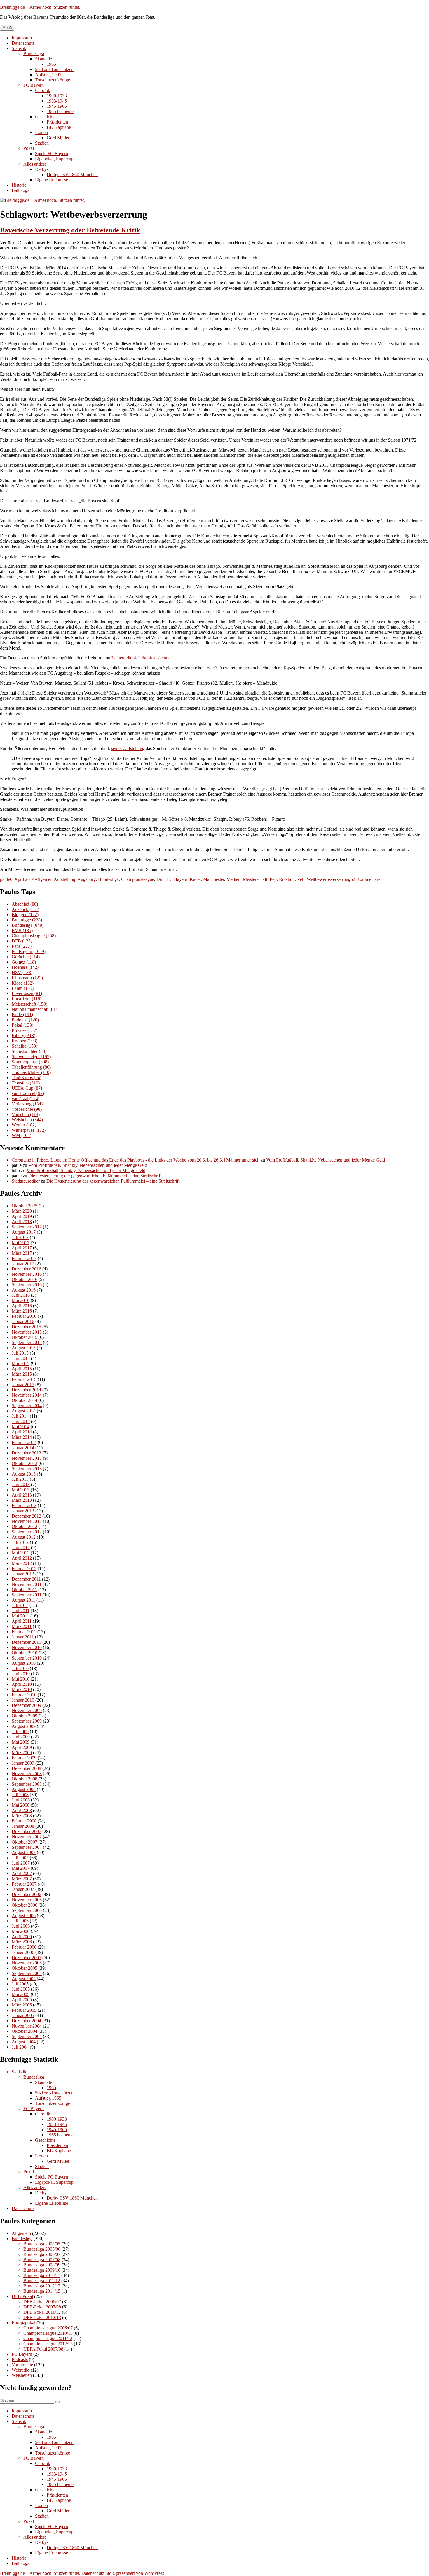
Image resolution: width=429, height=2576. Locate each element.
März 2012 (22, 1563)
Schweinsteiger (31, 1057)
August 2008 (24, 1789)
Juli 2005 (20, 1984)
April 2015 (22, 1369)
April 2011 (22, 1621)
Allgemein (44, 879)
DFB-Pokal (22, 2296)
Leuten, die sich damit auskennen (142, 658)
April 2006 (22, 1937)
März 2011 (22, 1626)
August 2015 (24, 1348)
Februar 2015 (24, 1379)
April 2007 (22, 1873)
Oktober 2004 (25, 2031)
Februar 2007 (24, 1884)
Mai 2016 (21, 1300)
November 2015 (27, 1332)
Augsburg (87, 879)
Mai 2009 (21, 1742)
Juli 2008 (20, 1795)
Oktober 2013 (25, 1463)
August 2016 (24, 1290)
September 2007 (27, 1847)
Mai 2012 (21, 1553)
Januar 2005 (23, 2015)
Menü (7, 28)
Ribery (23, 1036)
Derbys (42, 169)
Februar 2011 (24, 1632)
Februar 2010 (24, 1695)
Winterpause (29, 1130)
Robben (25, 1041)
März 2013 (22, 1500)
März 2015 (22, 1374)
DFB (22, 941)
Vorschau (26, 1114)
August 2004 (24, 2042)
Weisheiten (27, 1120)
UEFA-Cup (27, 1088)
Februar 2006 (24, 1947)
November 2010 (27, 1647)
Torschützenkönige (53, 80)
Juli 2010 (20, 1668)
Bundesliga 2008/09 (42, 2265)
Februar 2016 (24, 1316)
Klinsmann (27, 978)
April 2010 (22, 1684)
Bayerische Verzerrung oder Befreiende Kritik (70, 230)
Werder (24, 1125)
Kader (195, 879)
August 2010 (24, 1663)
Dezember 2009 (26, 1705)
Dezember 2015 (26, 1327)
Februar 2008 (24, 1821)
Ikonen (41, 132)
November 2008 (27, 1774)
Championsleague (138, 879)
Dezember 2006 (26, 1894)
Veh (301, 879)
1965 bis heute (60, 111)
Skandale (43, 59)
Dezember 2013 (26, 1453)
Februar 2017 (24, 1258)
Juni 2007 (21, 1863)
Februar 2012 (24, 1569)
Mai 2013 (21, 1490)
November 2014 (27, 1395)
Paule (22, 1014)
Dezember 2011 (26, 1579)
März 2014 (22, 1437)
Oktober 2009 (25, 1716)
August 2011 (23, 1600)
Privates (25, 1030)
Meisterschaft (255, 879)
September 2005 (27, 1973)
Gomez (24, 962)
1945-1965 (57, 106)
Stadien (42, 143)
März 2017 (22, 1253)
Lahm (23, 988)
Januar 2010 (23, 1700)
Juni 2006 (21, 1926)
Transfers (26, 1083)
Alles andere (35, 164)
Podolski (25, 1020)
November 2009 (27, 1710)
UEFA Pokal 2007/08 (43, 2349)
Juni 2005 (21, 1989)
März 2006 (22, 1942)
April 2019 (22, 1216)
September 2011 (27, 1595)
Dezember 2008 (26, 1768)
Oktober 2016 (25, 1279)
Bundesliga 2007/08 (42, 2260)
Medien (233, 879)
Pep (273, 879)
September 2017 (27, 1227)
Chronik (43, 90)
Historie (19, 185)
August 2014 (24, 1411)
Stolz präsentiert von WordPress (135, 2573)
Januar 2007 (23, 1889)
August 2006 (24, 1915)
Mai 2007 (21, 1868)
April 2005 (22, 2000)
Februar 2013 (24, 1505)
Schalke (25, 1046)
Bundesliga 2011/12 (42, 2281)
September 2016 (27, 1285)
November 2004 (27, 2026)
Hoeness (25, 967)
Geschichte (45, 117)
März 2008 (22, 1816)
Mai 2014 (21, 1427)
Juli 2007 (20, 1858)
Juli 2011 (20, 1605)
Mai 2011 (20, 1616)
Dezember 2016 (26, 1269)
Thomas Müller (31, 1072)
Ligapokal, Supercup (54, 159)
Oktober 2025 (25, 1206)
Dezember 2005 (26, 1958)
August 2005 (24, 1979)
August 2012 (24, 1537)
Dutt (161, 879)
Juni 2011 (21, 1611)
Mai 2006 (21, 1931)
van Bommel (28, 1093)
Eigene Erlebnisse (52, 180)
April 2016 (22, 1306)
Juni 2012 (21, 1547)
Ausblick (25, 909)
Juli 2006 (20, 1921)
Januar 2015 (23, 1385)
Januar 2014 (23, 1448)
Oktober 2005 (25, 1968)
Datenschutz (23, 43)
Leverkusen (27, 993)
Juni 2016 (21, 1295)
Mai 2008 (21, 1805)
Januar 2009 (23, 1763)
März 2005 (22, 2005)
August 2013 (24, 1474)
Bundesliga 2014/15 (42, 2291)
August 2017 (24, 1232)
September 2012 (27, 1532)
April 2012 (22, 1558)
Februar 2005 (24, 2010)
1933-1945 (57, 101)
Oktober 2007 (25, 1842)
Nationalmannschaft (34, 1009)
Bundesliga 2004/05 (42, 2244)
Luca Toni (27, 999)
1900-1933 (57, 96)
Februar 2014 (24, 1442)
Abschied (25, 904)
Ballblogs (20, 190)
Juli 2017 (20, 1237)
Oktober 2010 (25, 1653)
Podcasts (20, 2359)
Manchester (214, 879)
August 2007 (24, 1852)
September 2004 (27, 2036)
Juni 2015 (21, 1358)
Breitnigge (27, 920)
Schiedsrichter (29, 1051)
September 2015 (27, 1342)
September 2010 (27, 1658)
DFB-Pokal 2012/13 (42, 2317)
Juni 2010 (21, 1674)
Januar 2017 (23, 1264)
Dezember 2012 (26, 1516)
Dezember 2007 (26, 1831)
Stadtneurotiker (26, 1181)
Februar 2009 (24, 1758)
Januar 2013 (23, 1511)
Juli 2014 (20, 1416)
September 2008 (27, 1784)
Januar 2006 (23, 1952)
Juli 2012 (20, 1542)
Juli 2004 (20, 2047)
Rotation (287, 879)
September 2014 (27, 1406)
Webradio (21, 2370)
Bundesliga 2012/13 (42, 2286)
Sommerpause (30, 1062)
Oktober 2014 (25, 1400)
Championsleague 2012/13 (48, 2344)
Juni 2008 (21, 1800)
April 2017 (22, 1248)
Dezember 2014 (26, 1390)
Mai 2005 (21, 1994)
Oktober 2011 (24, 1590)
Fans (22, 946)
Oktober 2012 (25, 1526)
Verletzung (27, 1104)
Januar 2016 (23, 1321)
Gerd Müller (58, 138)
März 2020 (22, 1211)
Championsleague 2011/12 (48, 2338)
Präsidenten (57, 122)
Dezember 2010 (26, 1642)
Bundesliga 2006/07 (42, 2254)
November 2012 (27, 1521)
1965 (51, 64)
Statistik (19, 48)
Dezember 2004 (26, 2021)
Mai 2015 (21, 1363)
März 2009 (22, 1753)
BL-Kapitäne (59, 127)
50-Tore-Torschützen (54, 69)
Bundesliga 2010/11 (42, 2275)
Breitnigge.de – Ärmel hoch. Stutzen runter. (40, 7)
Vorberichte (27, 1109)
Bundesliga (34, 54)
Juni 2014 (21, 1421)
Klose (23, 983)
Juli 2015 (20, 1353)
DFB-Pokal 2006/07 (42, 2302)
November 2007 (27, 1837)
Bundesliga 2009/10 (42, 2270)
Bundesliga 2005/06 (42, 2249)
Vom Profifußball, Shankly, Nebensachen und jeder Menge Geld (326, 1160)
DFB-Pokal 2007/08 (42, 2307)
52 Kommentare (365, 879)
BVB (22, 930)
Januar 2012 (23, 1574)
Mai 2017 (21, 1243)
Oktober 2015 (25, 1337)
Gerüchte (26, 957)
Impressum (22, 38)
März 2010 (22, 1689)
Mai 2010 (21, 1679)
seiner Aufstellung (128, 748)
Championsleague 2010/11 (48, 2333)
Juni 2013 (21, 1484)
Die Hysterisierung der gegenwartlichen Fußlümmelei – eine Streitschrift (95, 1176)
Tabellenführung (31, 1067)
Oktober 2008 (25, 1779)
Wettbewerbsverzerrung (329, 879)
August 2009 (24, 1726)
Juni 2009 (21, 1737)
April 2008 (22, 1810)
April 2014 (22, 1432)
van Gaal (26, 1099)
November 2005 (27, 1963)
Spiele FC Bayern (52, 153)
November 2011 (27, 1584)
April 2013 (22, 1495)
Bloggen (25, 915)
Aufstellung (64, 879)
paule (5, 879)
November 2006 (27, 1900)
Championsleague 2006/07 (48, 2328)
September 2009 (27, 1721)
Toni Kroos (27, 1078)
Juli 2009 (20, 1731)
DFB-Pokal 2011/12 (42, 2312)
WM (21, 1135)
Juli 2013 (20, 1479)
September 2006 (27, 1910)
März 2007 (22, 1879)
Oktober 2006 (25, 1905)
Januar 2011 (23, 1637)
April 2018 (22, 1222)
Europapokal (23, 2323)
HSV (22, 972)
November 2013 (27, 1458)
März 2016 (22, 1311)
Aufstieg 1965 (48, 75)
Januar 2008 (23, 1826)
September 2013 (27, 1469)
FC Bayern (34, 85)
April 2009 (22, 1747)
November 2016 (27, 1274)
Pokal (29, 148)
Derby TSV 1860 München (72, 175)
